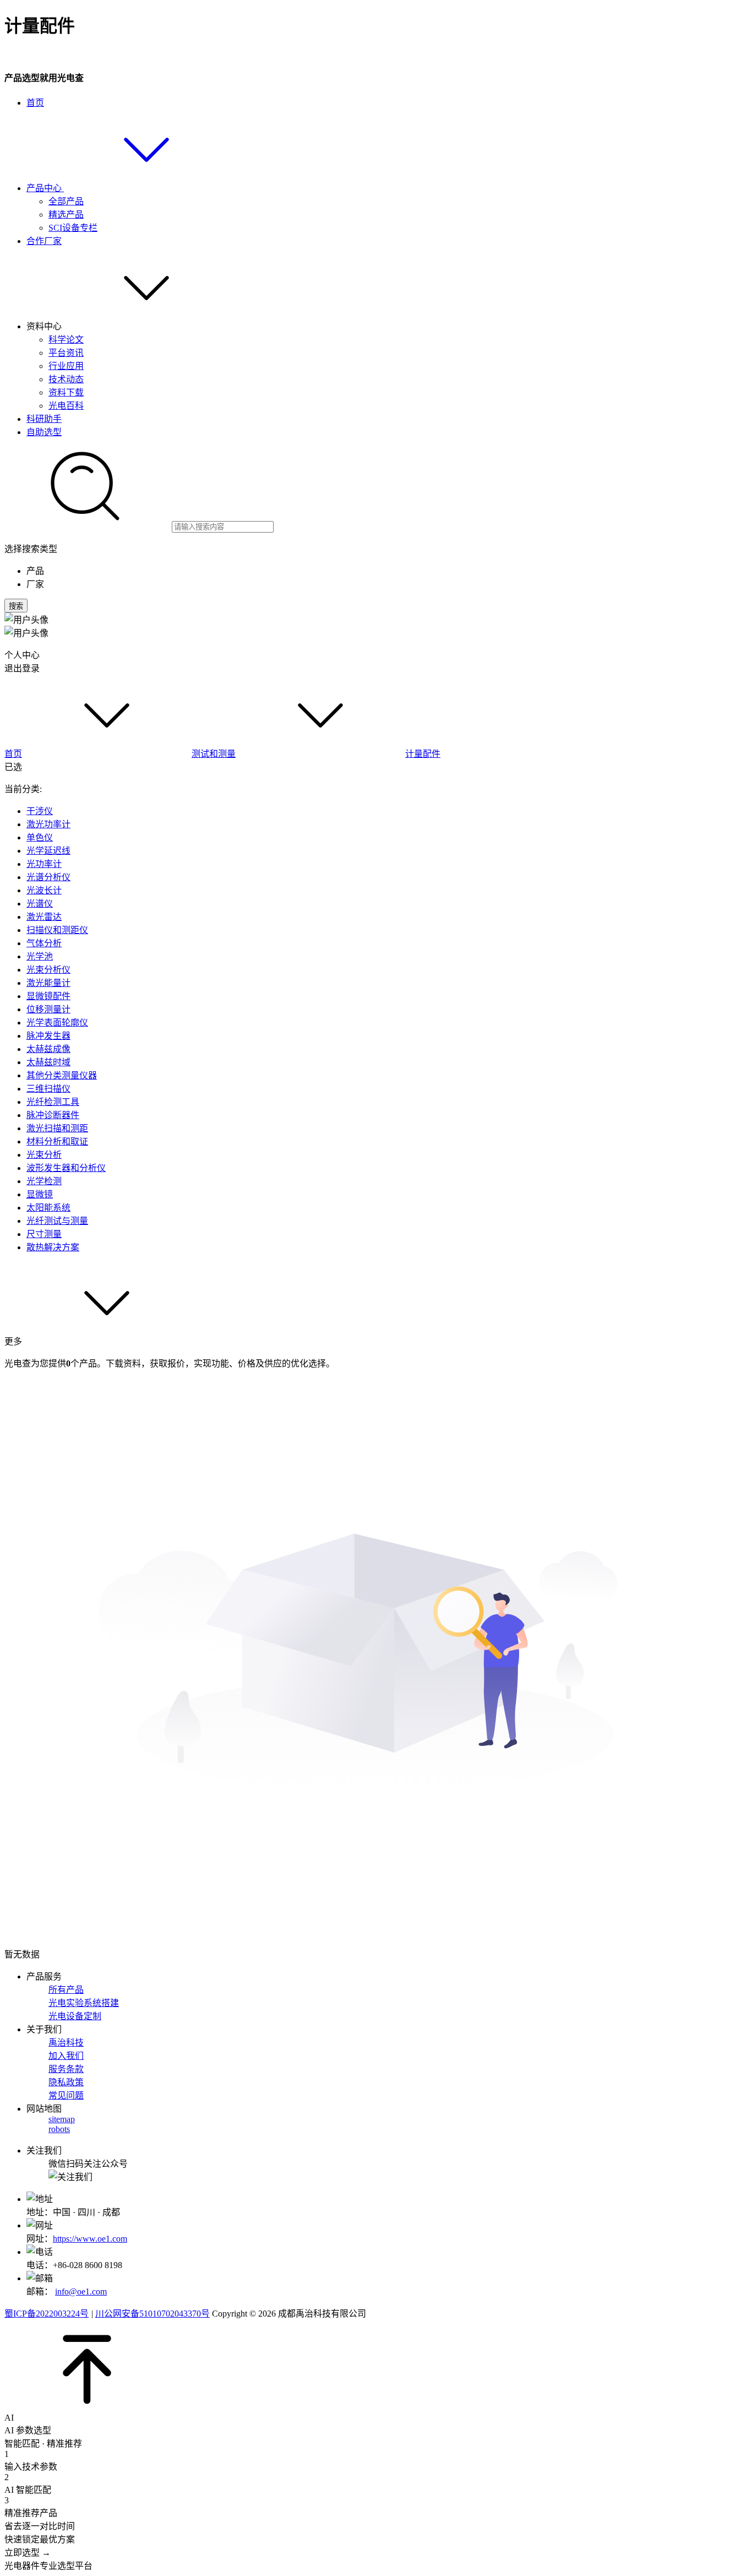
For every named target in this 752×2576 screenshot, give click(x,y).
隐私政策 (66, 2082)
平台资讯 (66, 353)
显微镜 (40, 1194)
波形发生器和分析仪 (66, 1168)
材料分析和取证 (57, 1141)
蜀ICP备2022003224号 (47, 2314)
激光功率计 (48, 824)
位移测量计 (48, 1009)
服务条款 (66, 2069)
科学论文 (66, 340)
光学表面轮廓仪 (57, 1023)
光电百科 (66, 406)
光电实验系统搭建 (84, 2003)
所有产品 (66, 1990)
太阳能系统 (48, 1208)
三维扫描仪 (48, 1089)
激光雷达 (44, 917)
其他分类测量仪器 (62, 1075)
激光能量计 (48, 983)
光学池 (40, 956)
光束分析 (44, 1155)
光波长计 (44, 890)
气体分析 (44, 943)
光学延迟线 (48, 851)
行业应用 (66, 366)
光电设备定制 (75, 2016)
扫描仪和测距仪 (57, 930)
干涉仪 (40, 811)
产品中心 (45, 188)
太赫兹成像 (48, 1049)
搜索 (16, 606)
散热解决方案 (53, 1247)
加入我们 (66, 2056)
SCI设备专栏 (73, 228)
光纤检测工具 (53, 1102)
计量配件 (423, 754)
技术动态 (66, 379)
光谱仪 (40, 904)
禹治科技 (66, 2043)
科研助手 (44, 419)
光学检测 (44, 1181)
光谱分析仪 (48, 877)
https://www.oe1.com (90, 2239)
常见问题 (66, 2095)
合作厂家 (44, 241)
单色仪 (40, 837)
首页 (35, 103)
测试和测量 (214, 754)
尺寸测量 (44, 1234)
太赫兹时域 (48, 1062)
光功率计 (44, 864)
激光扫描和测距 (57, 1128)
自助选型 (44, 432)
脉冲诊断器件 (53, 1115)
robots (59, 2129)
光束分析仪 (48, 970)
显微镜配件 (48, 996)
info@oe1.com (81, 2292)
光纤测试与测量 (57, 1221)
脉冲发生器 (48, 1036)
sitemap (62, 2119)
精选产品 (66, 215)
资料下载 (66, 392)
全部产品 (66, 201)
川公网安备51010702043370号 (152, 2314)
